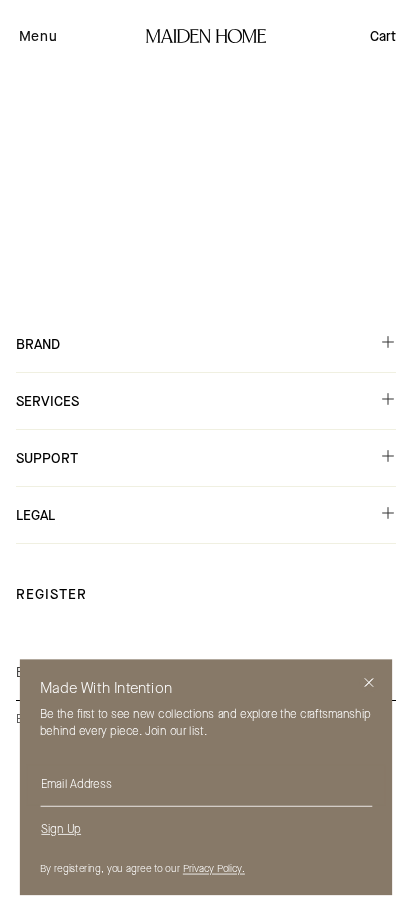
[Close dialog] (369, 683)
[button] (38, 36)
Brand (38, 344)
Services (47, 401)
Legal (35, 515)
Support (47, 458)
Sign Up (61, 829)
